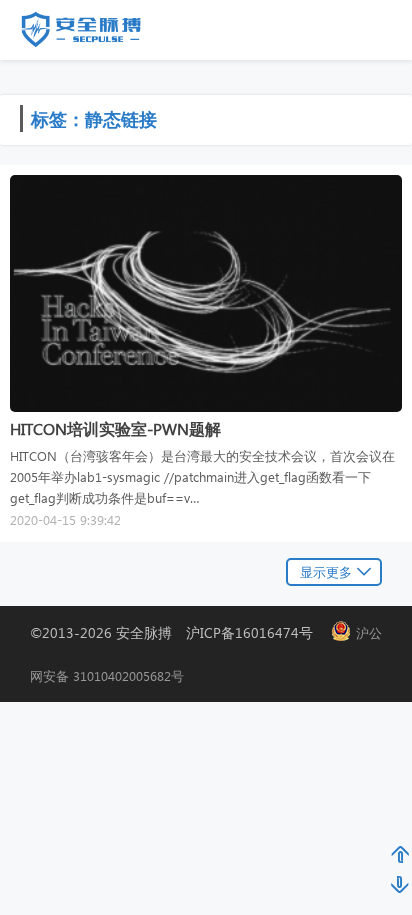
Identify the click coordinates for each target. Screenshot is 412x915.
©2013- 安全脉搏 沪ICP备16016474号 (178, 632)
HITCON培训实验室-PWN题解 (115, 428)
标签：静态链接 (94, 118)
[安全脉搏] (96, 34)
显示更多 (326, 571)
